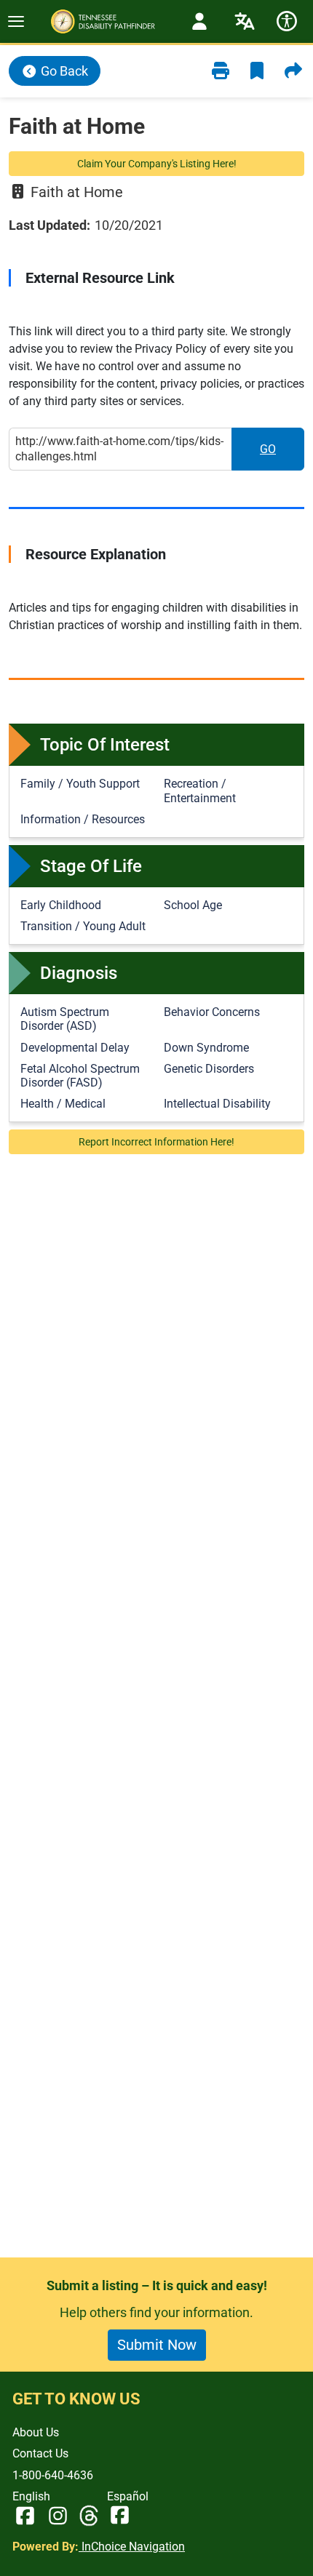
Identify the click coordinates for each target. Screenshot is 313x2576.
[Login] (199, 21)
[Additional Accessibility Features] (287, 21)
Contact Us (40, 2453)
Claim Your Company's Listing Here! (157, 164)
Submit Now (157, 2345)
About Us (36, 2432)
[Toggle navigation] (16, 21)
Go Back (63, 71)
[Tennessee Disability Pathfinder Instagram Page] (58, 2516)
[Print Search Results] (221, 71)
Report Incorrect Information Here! (156, 1142)
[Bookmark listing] (257, 71)
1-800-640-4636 (53, 2475)
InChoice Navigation (132, 2547)
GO (282, 453)
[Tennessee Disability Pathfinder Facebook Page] (25, 2516)
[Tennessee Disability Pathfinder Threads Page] (89, 2516)
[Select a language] (245, 21)
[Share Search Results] (293, 71)
